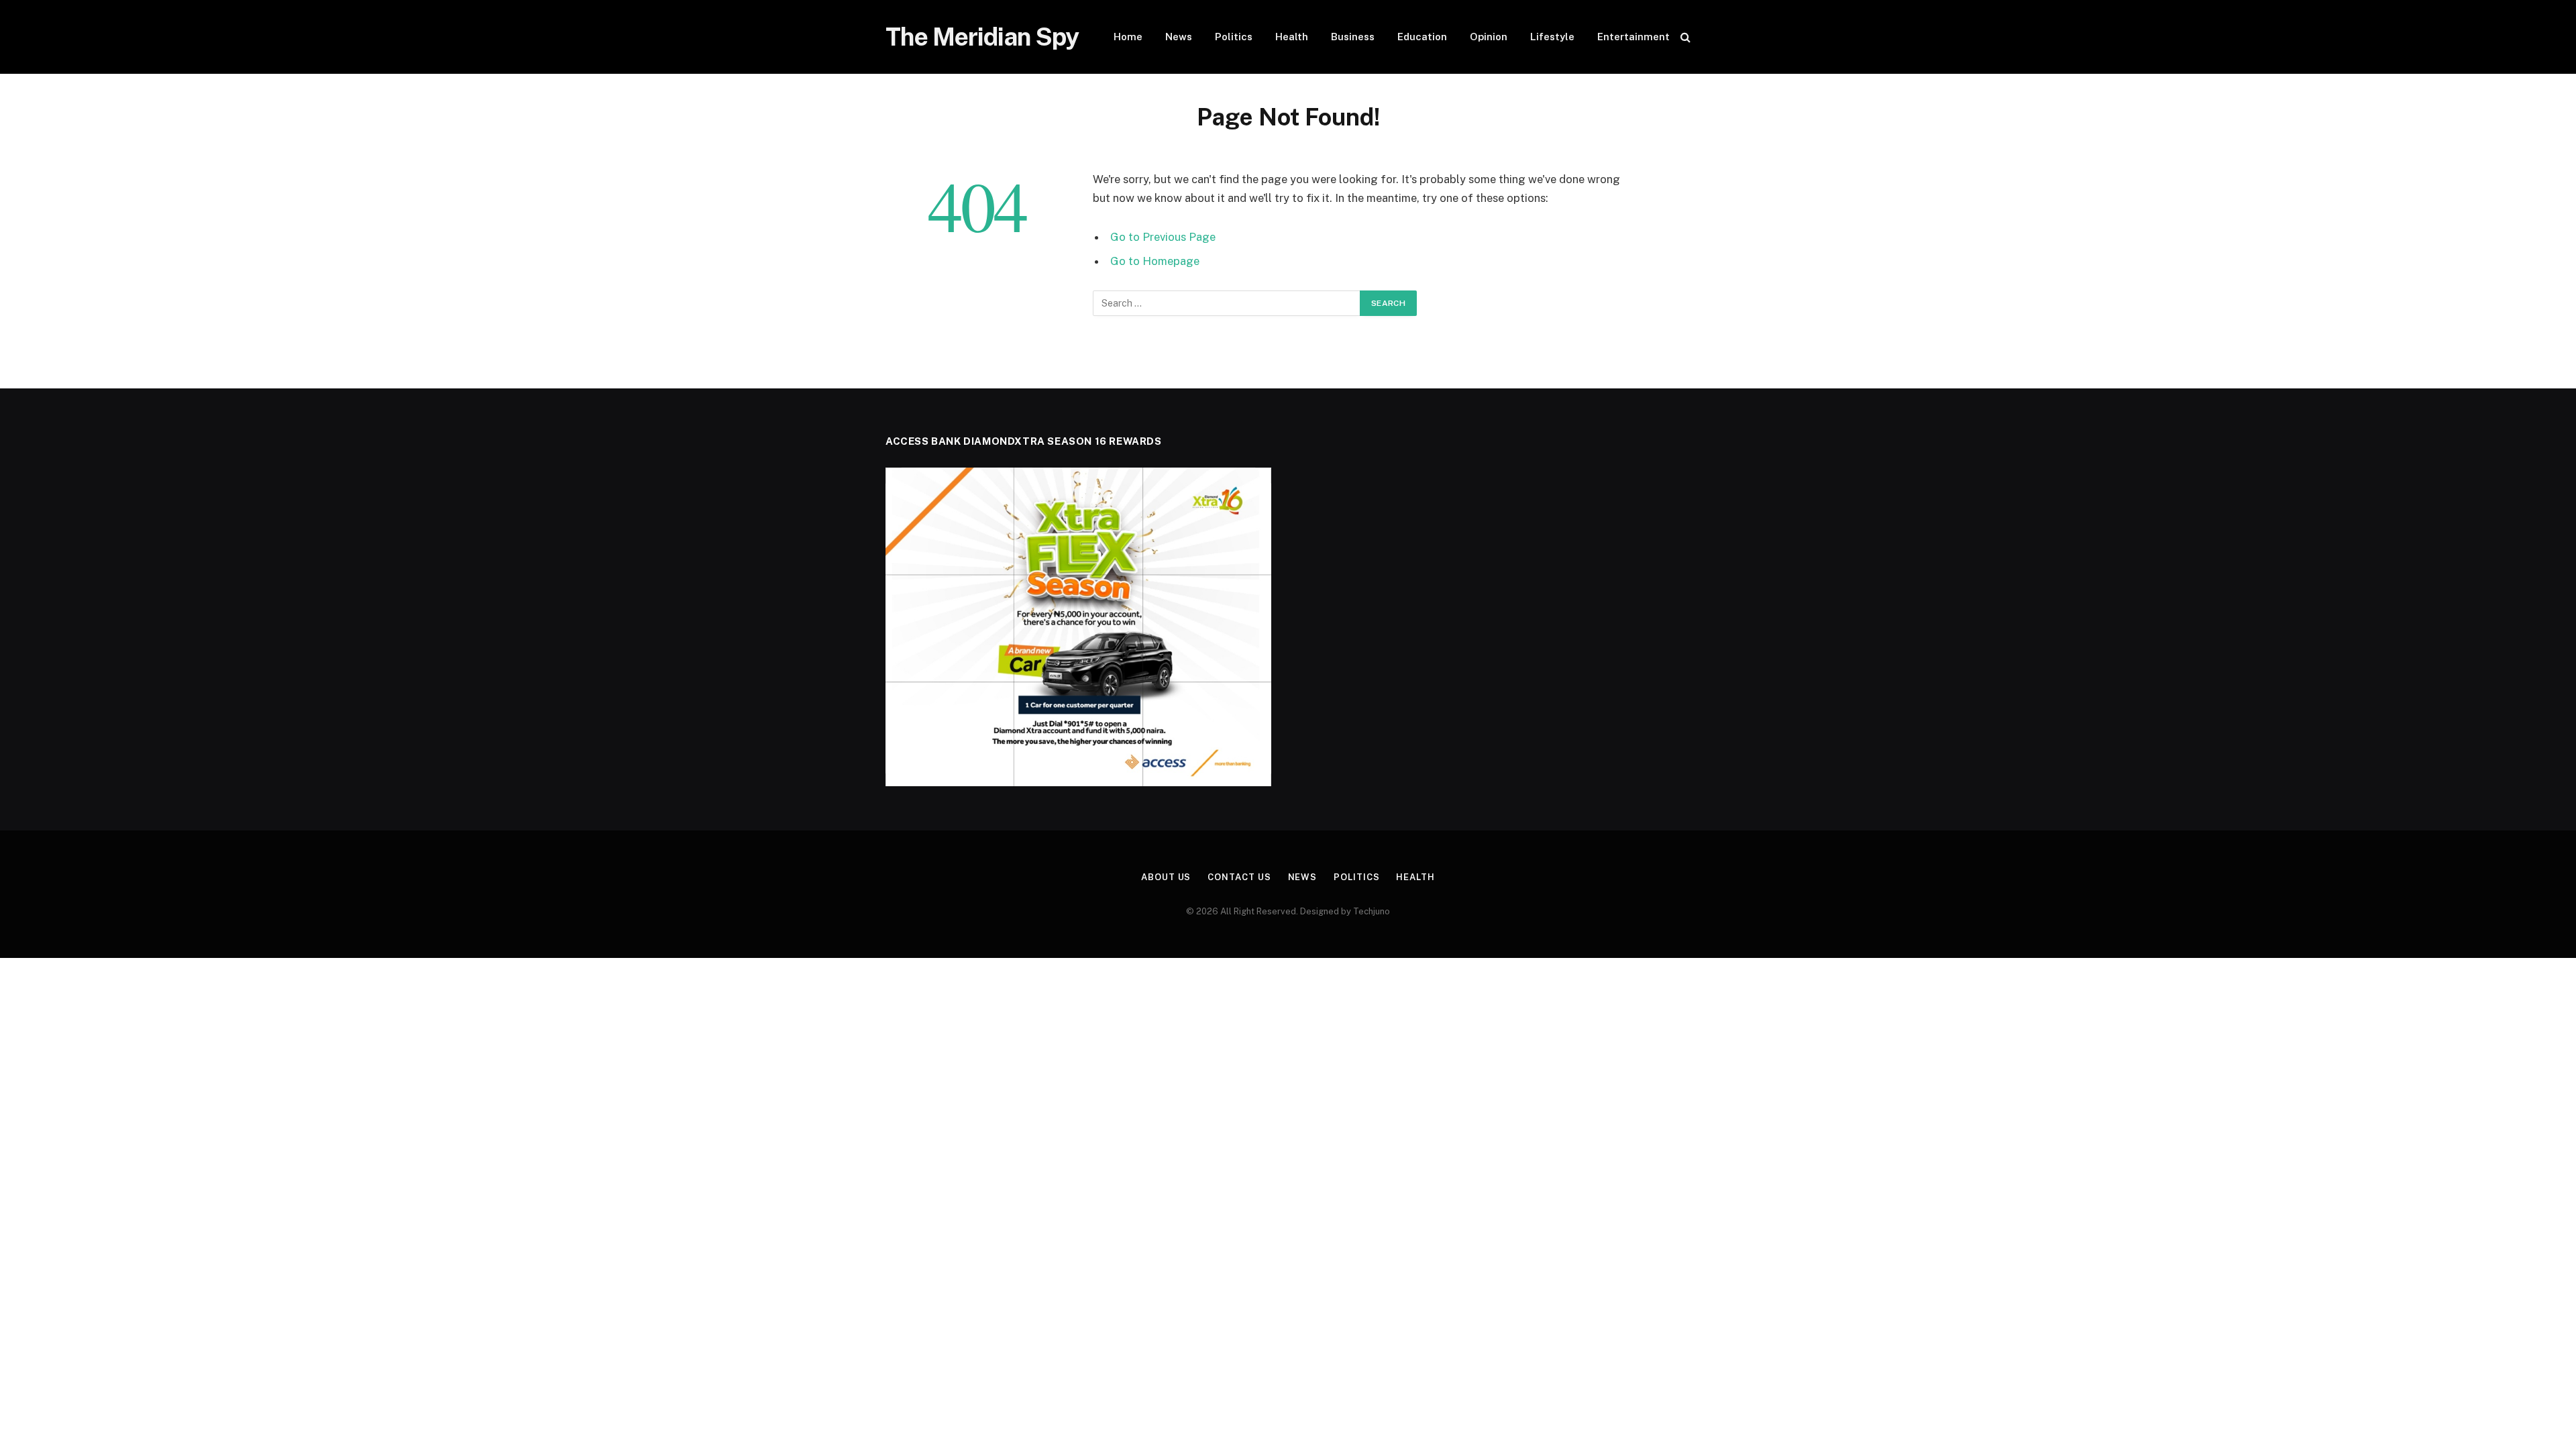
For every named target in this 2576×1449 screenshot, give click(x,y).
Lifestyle (1552, 37)
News (1179, 37)
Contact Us (1239, 877)
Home (1128, 37)
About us (1166, 877)
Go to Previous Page (1163, 237)
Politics (1234, 37)
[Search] (1684, 37)
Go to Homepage (1155, 261)
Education (1422, 37)
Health (1292, 37)
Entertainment (1633, 37)
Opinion (1489, 37)
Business (1353, 37)
